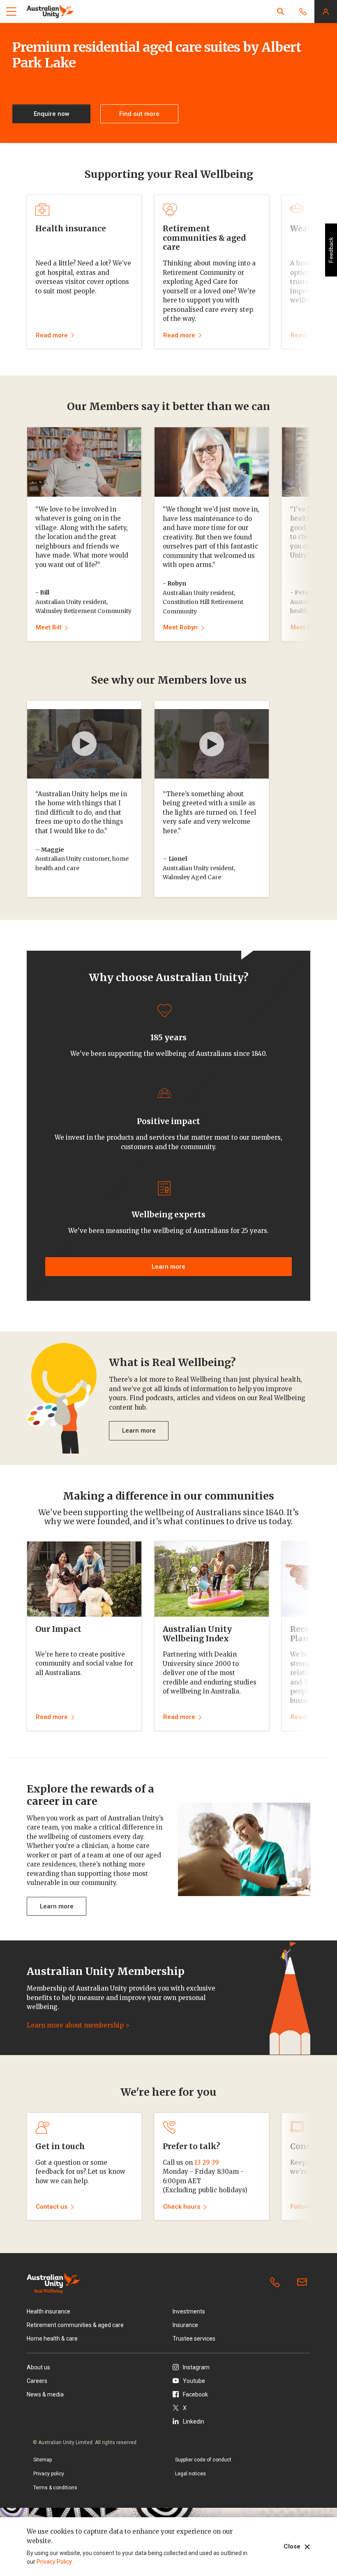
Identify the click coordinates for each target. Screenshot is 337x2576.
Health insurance (48, 2311)
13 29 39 (207, 2162)
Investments (189, 2311)
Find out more (139, 114)
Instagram (196, 2367)
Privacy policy (49, 2474)
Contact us (304, 2283)
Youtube (194, 2381)
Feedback (331, 250)
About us (38, 2367)
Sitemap (43, 2460)
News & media (45, 2394)
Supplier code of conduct (203, 2460)
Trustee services (194, 2339)
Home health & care (52, 2339)
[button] (281, 11)
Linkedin (194, 2422)
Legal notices (190, 2474)
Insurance (185, 2325)
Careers (37, 2381)
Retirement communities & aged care (75, 2325)
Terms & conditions (55, 2488)
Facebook (195, 2394)
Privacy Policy (54, 2562)
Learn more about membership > (78, 2025)
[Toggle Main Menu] (11, 12)
